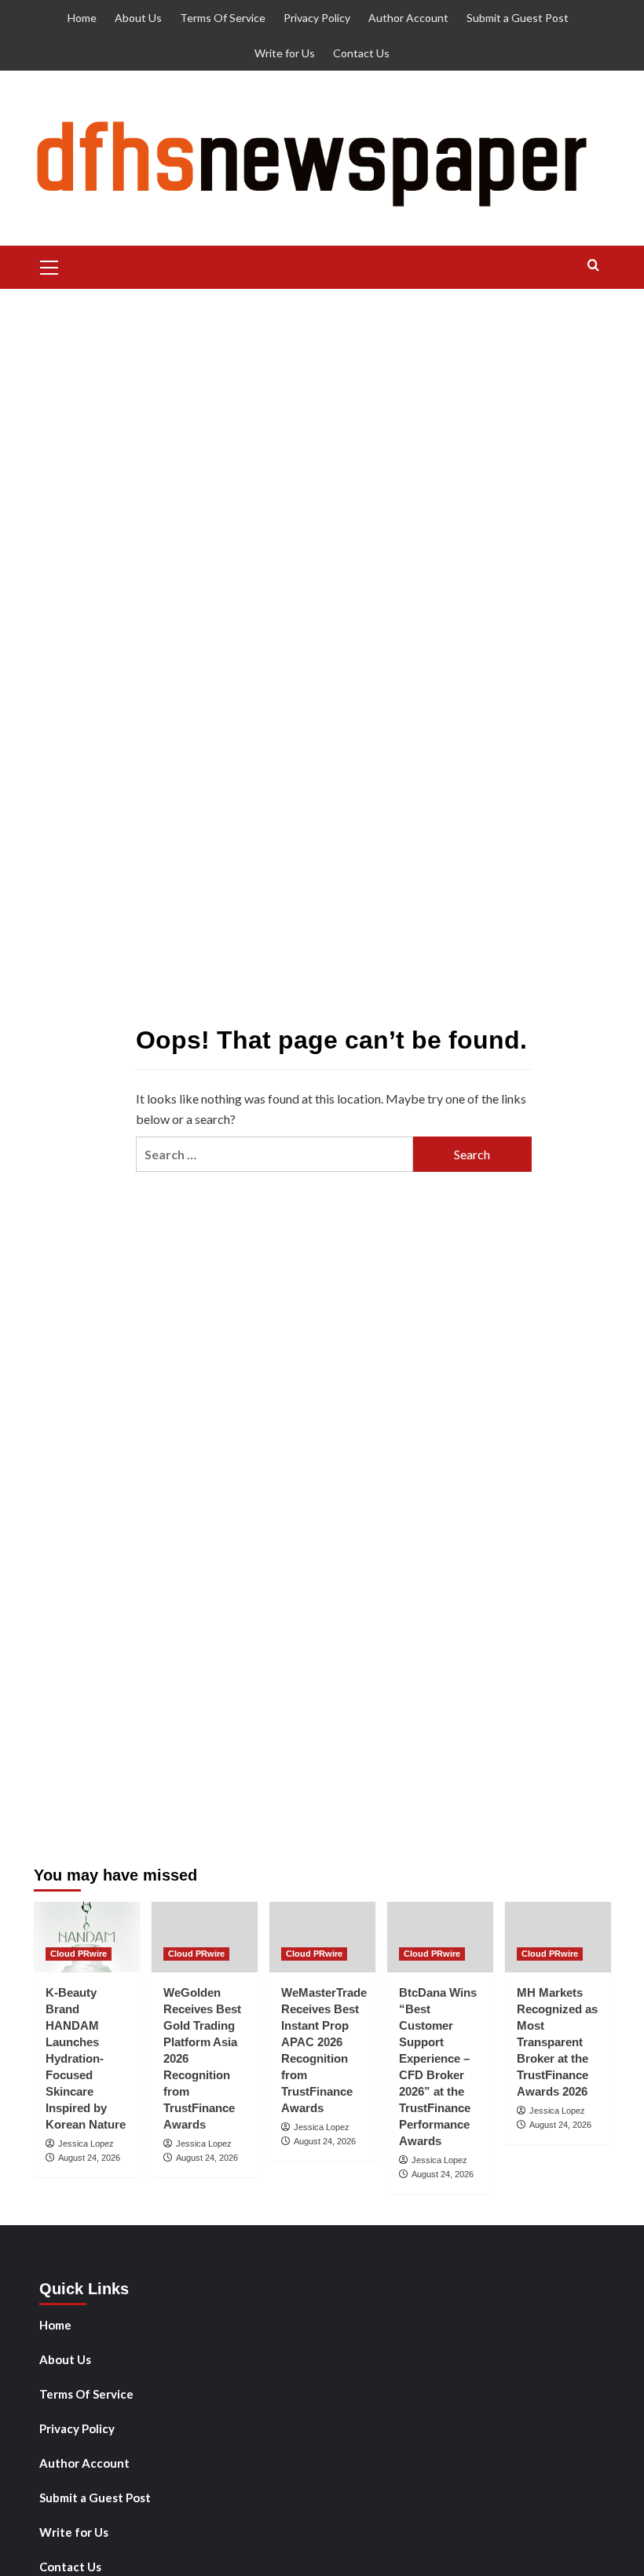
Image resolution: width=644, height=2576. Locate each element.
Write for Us (285, 53)
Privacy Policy (317, 18)
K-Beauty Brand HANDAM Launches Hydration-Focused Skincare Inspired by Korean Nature (86, 2058)
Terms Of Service (223, 18)
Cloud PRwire (79, 1954)
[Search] (593, 266)
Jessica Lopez (86, 2144)
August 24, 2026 (89, 2158)
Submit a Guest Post (518, 18)
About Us (138, 18)
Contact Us (361, 53)
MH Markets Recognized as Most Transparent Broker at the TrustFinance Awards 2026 (557, 2042)
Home (82, 18)
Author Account (408, 18)
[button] (49, 265)
